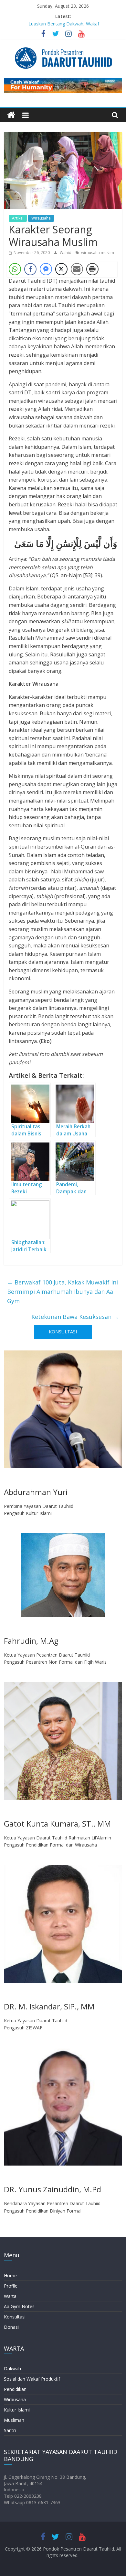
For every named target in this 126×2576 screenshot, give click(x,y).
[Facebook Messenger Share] (46, 269)
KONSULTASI (63, 1332)
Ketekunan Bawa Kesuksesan (75, 1317)
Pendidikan (15, 2389)
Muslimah (14, 2420)
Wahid (66, 253)
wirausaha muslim (98, 253)
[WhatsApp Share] (15, 269)
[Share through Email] (77, 269)
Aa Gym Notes (19, 2306)
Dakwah (12, 2369)
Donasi (11, 2327)
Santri (10, 2430)
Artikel (18, 218)
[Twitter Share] (61, 269)
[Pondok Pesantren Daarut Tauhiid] (11, 115)
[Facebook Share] (30, 269)
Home (10, 2275)
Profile (11, 2286)
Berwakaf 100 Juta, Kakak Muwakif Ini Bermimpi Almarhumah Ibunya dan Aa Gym (63, 1292)
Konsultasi (15, 2317)
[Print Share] (92, 269)
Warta (10, 2296)
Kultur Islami (17, 2410)
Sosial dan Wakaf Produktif (32, 2379)
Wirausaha (41, 218)
